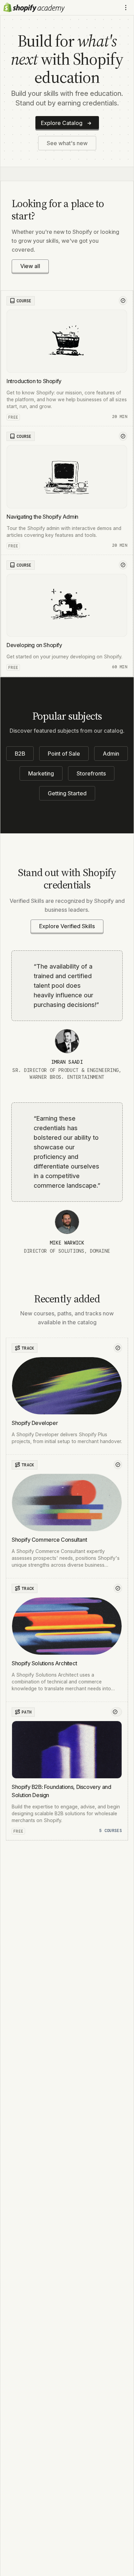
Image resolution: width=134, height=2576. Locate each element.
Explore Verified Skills (67, 926)
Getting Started (67, 793)
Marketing (41, 773)
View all (30, 266)
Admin (111, 754)
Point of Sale (64, 754)
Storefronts (91, 773)
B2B (20, 754)
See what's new (67, 143)
